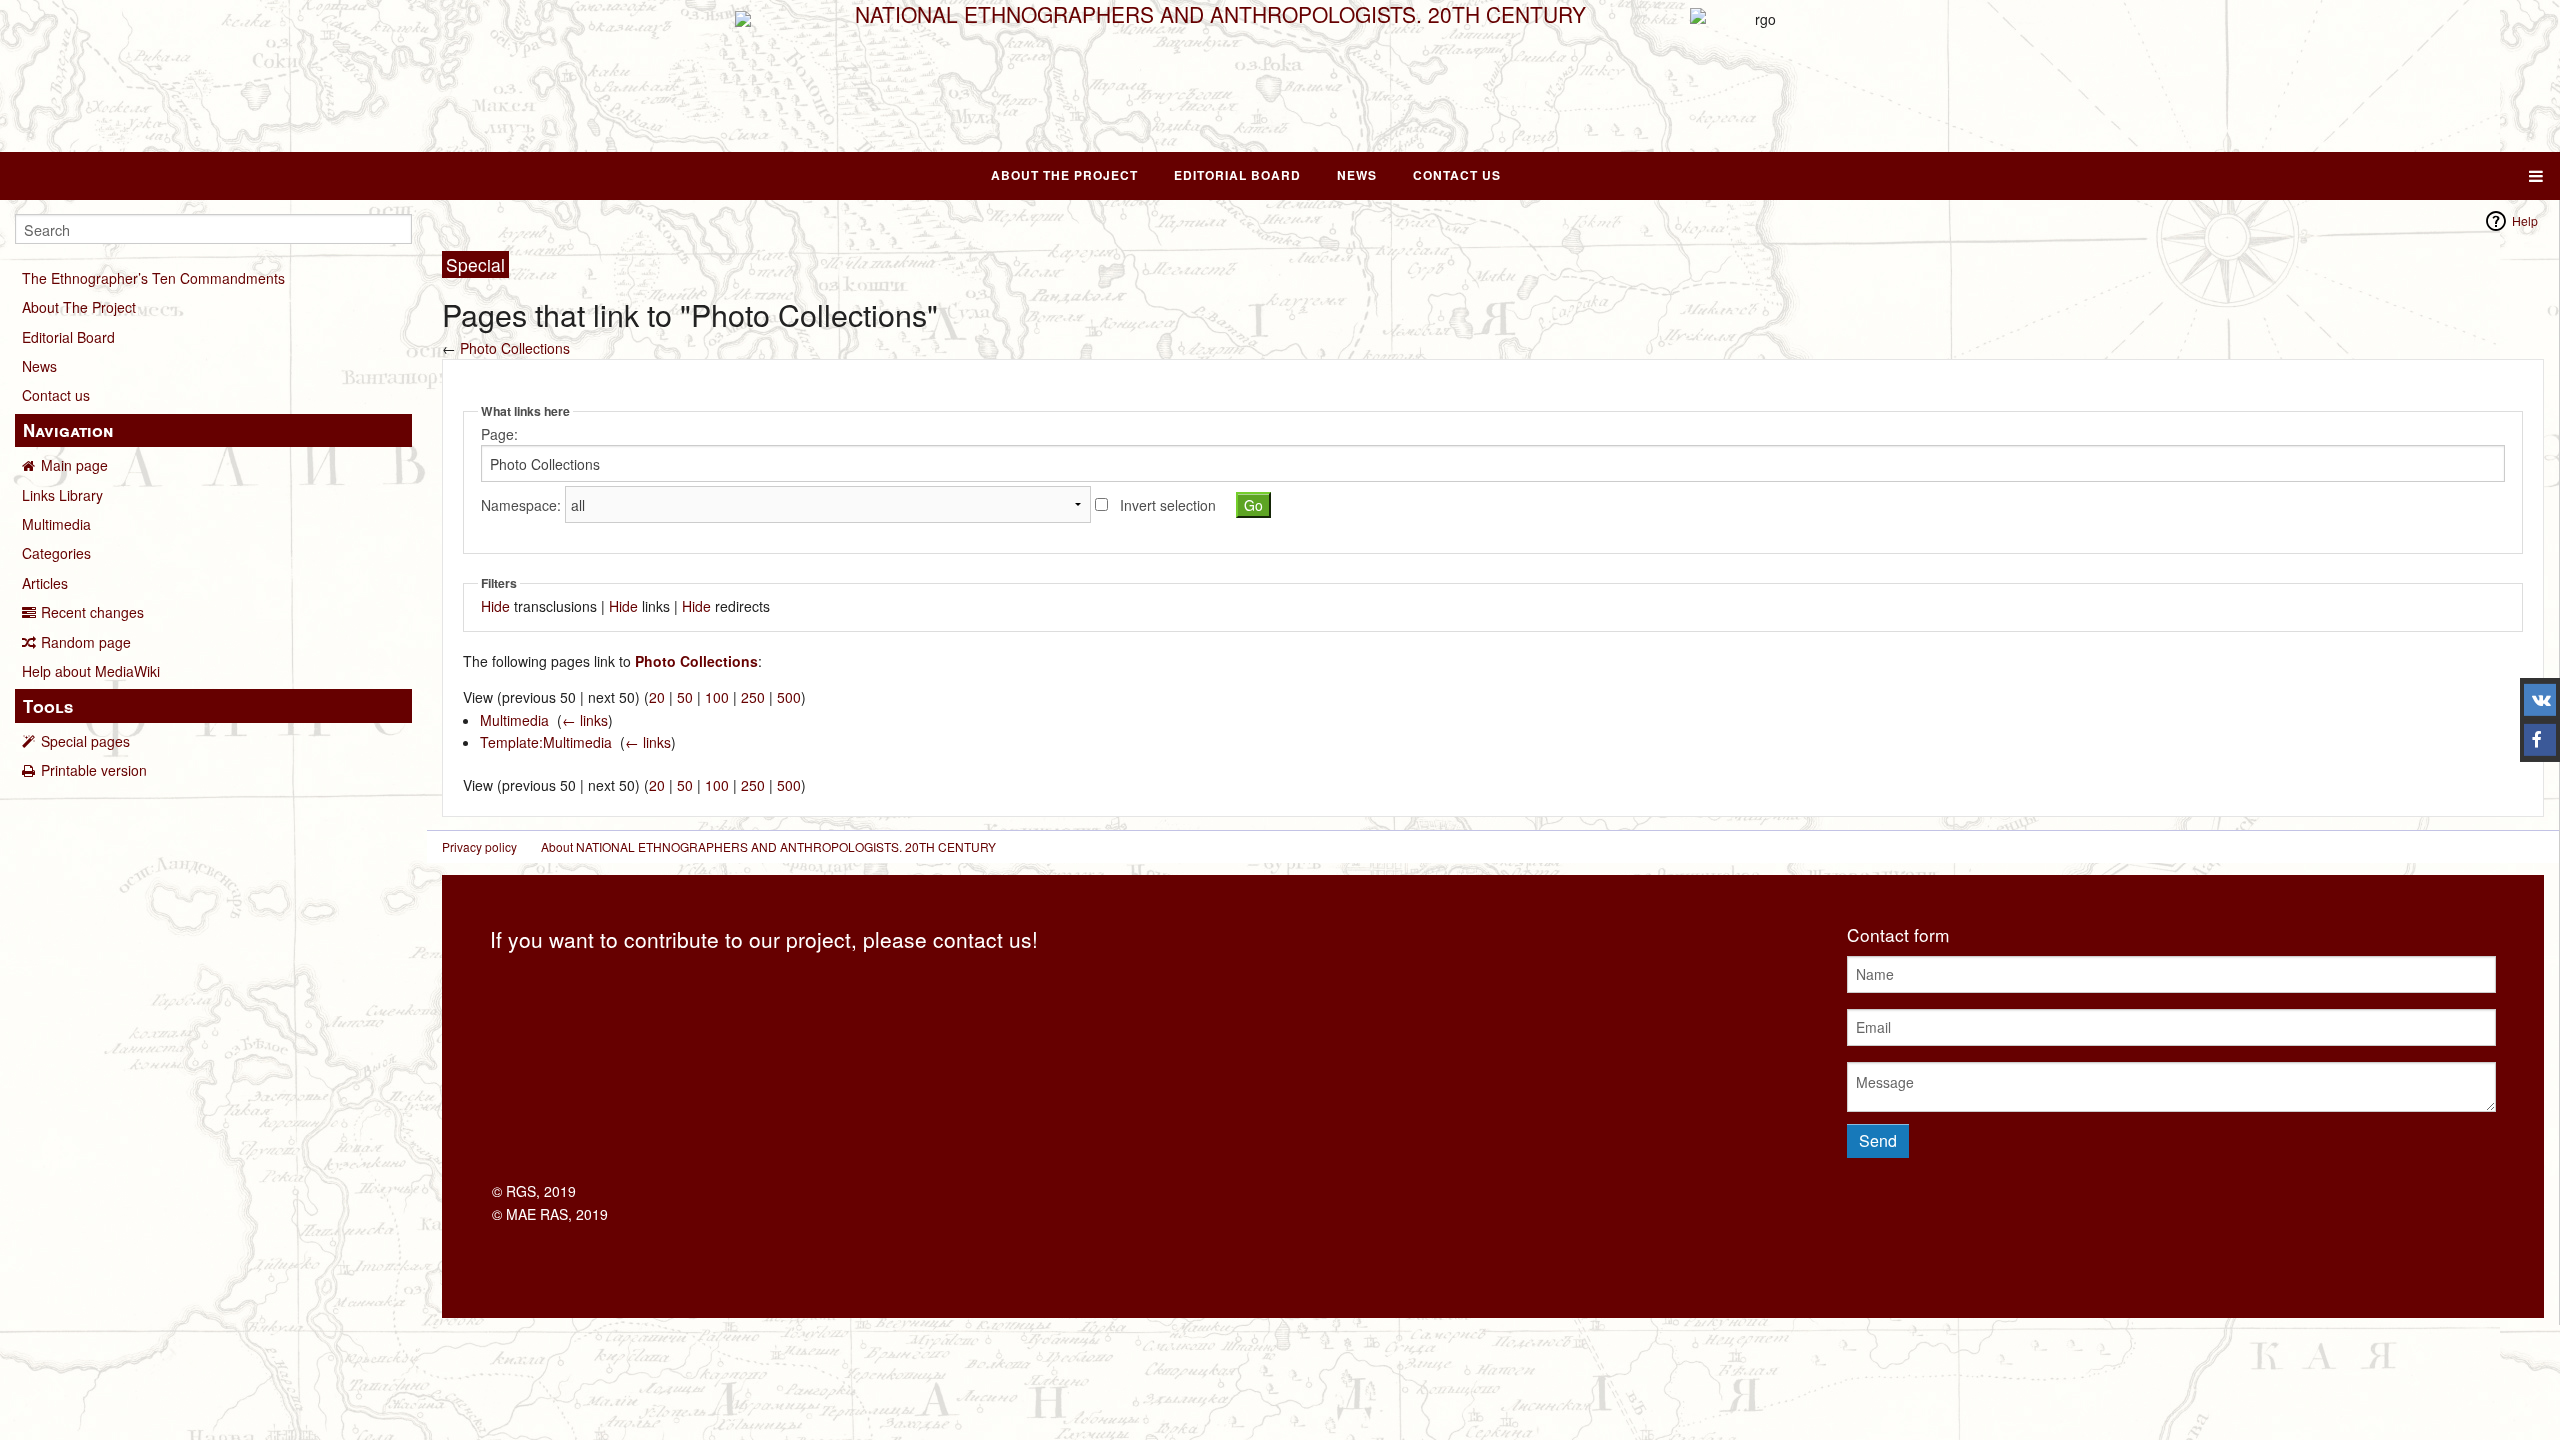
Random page (86, 642)
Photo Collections (515, 348)
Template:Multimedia (546, 742)
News (1357, 175)
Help (2525, 220)
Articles (45, 583)
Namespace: (521, 505)
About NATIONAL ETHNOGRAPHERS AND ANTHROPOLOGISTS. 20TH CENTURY (768, 846)
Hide (495, 606)
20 (657, 697)
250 (753, 697)
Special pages (85, 741)
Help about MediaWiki (91, 671)
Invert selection (1168, 505)
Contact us (56, 395)
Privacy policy (479, 846)
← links (585, 720)
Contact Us (1457, 175)
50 (685, 697)
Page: (499, 434)
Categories (56, 553)
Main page (74, 465)
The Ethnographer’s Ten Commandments (153, 278)
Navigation (68, 430)
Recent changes (92, 612)
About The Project (1064, 175)
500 (789, 697)
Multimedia (56, 524)
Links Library (62, 495)
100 (717, 697)
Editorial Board (1237, 175)
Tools (48, 706)
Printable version (94, 770)
